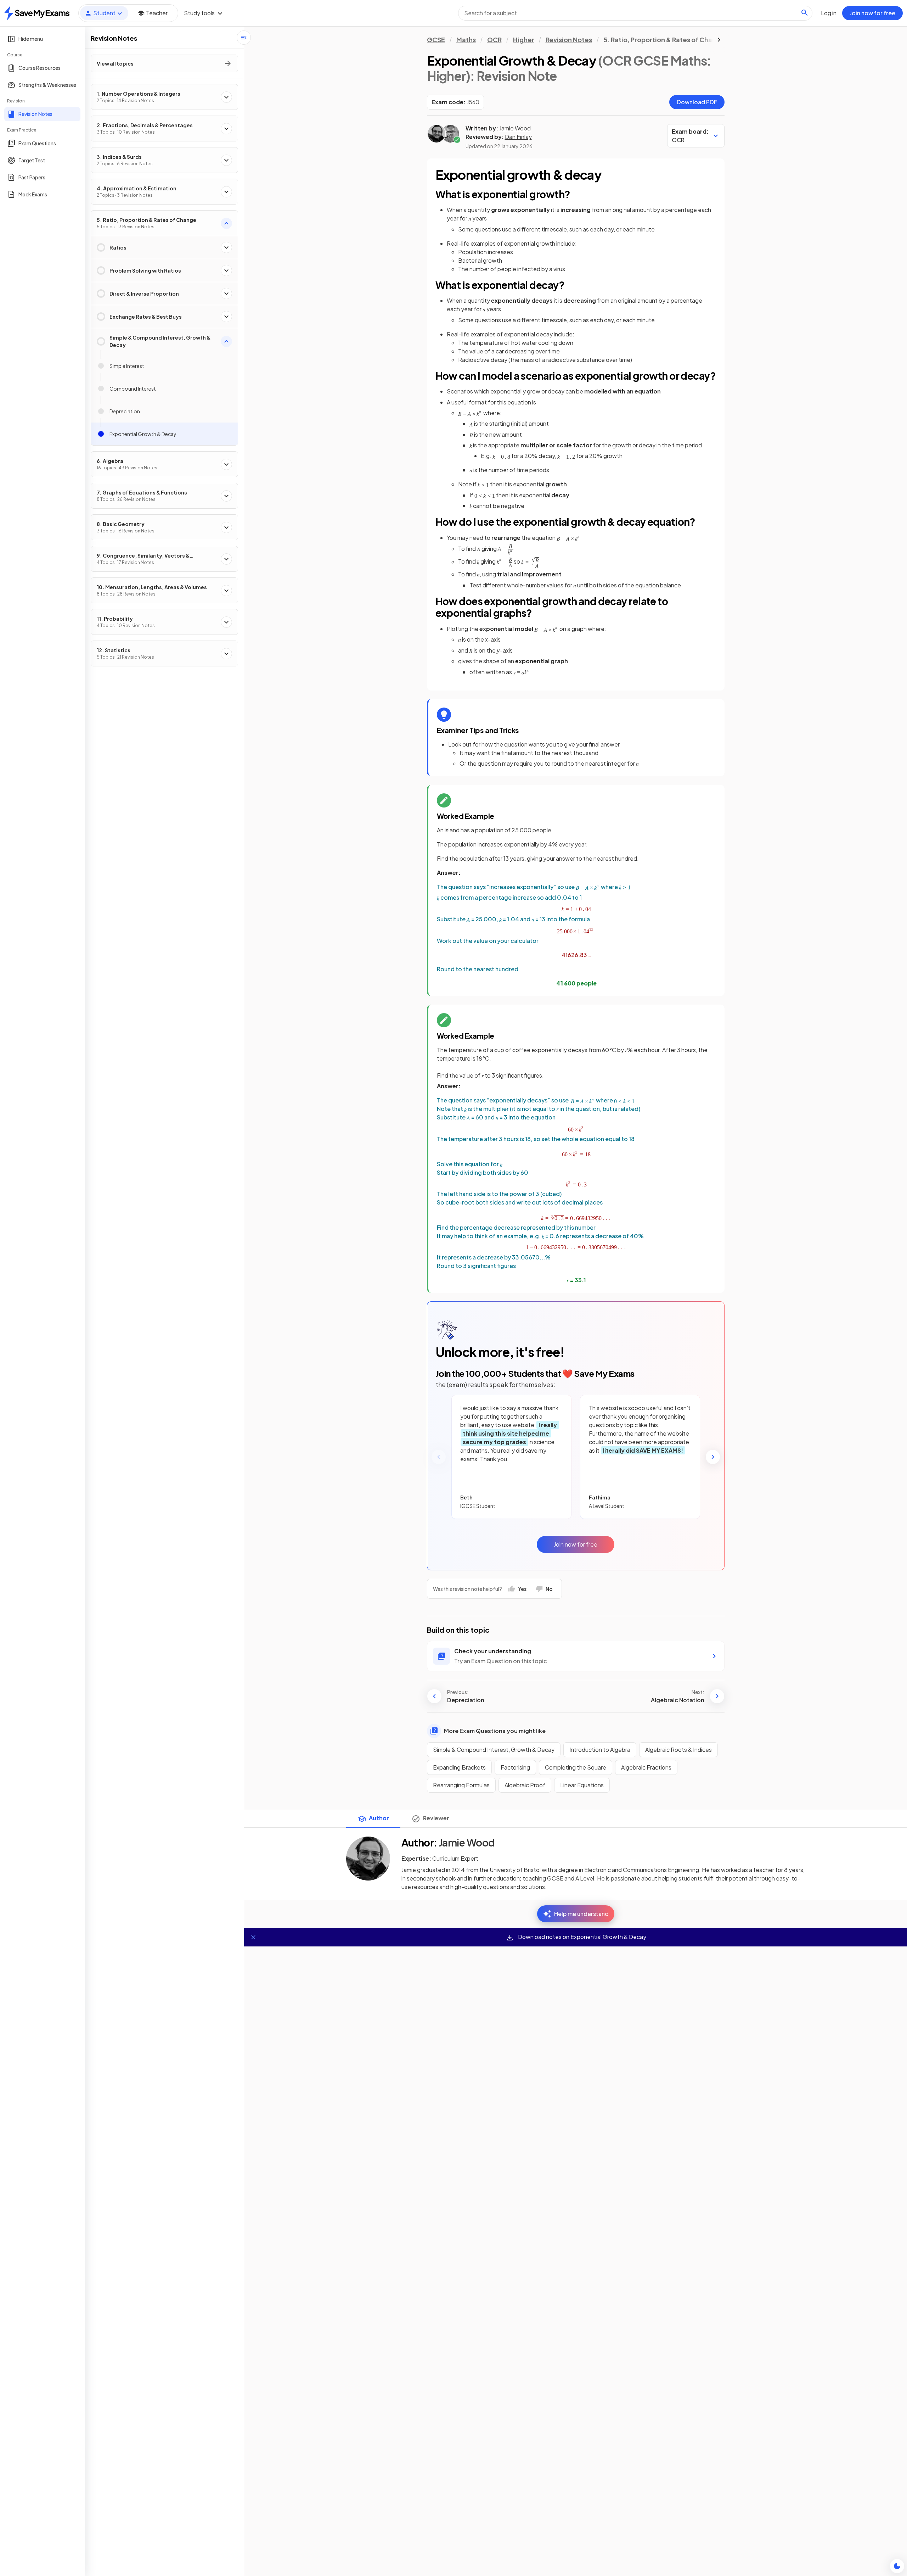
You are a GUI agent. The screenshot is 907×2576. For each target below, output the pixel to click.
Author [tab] (379, 1818)
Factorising (515, 1767)
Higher (524, 40)
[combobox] (635, 13)
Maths (466, 40)
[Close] (253, 1937)
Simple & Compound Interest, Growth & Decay (494, 1750)
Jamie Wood (515, 128)
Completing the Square (576, 1767)
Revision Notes (569, 40)
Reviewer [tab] (436, 1818)
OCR (494, 40)
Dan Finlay (518, 137)
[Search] (805, 13)
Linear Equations (582, 1785)
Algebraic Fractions (646, 1767)
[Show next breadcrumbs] (719, 40)
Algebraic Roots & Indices (678, 1750)
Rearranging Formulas (461, 1785)
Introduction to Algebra (600, 1750)
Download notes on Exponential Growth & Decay (582, 1937)
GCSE (436, 40)
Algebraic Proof (525, 1785)
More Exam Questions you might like (495, 1731)
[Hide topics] (244, 38)
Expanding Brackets (459, 1767)
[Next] (713, 1457)
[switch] (897, 2566)
